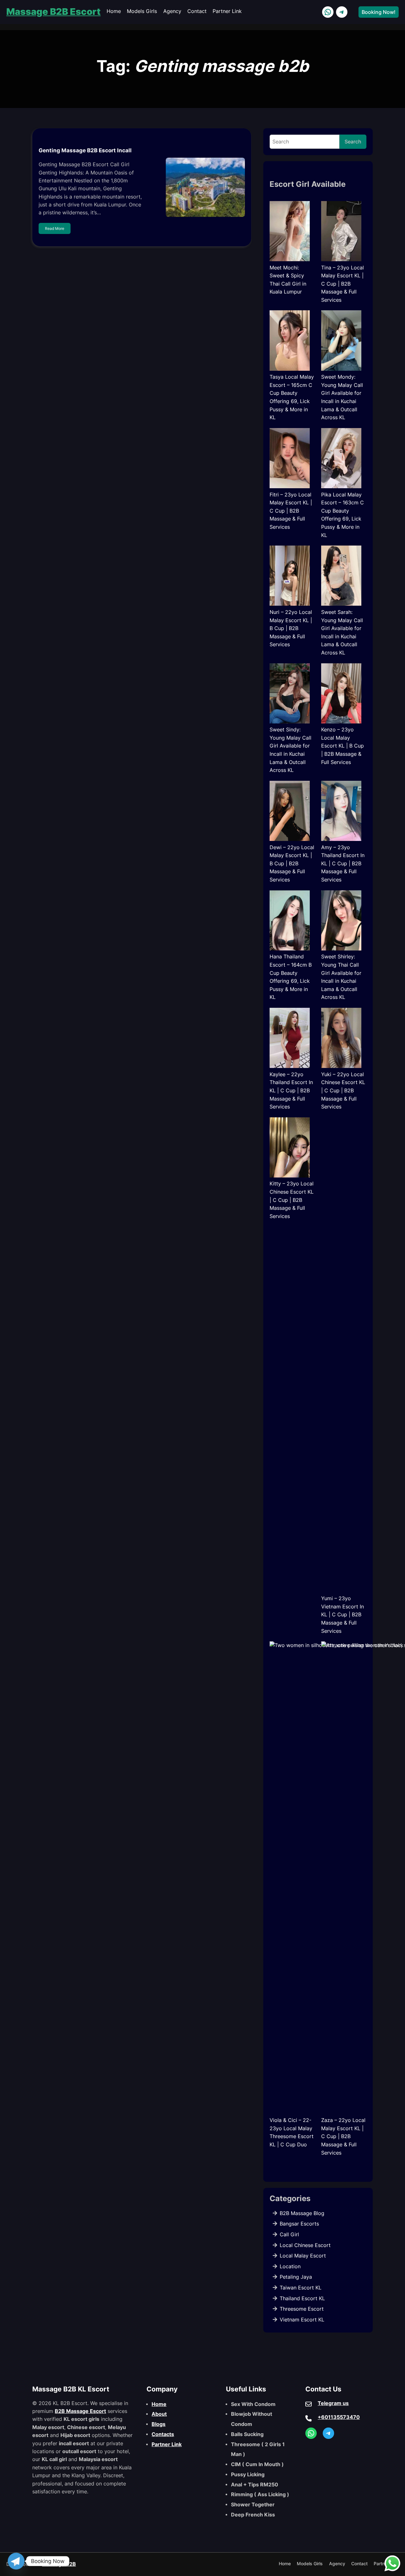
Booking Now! (379, 12)
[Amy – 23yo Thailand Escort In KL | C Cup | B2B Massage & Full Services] (341, 812)
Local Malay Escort (303, 2256)
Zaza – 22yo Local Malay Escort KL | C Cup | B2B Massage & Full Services (343, 2136)
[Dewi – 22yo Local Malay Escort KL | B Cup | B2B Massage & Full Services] (290, 812)
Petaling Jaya (296, 2277)
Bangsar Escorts (299, 2224)
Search (353, 142)
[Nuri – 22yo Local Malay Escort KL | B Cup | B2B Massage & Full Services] (290, 577)
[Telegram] (16, 2561)
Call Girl (289, 2234)
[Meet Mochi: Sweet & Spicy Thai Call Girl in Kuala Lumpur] (290, 232)
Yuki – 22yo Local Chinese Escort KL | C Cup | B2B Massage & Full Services (343, 1090)
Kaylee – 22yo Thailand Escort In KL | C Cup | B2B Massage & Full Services (291, 1090)
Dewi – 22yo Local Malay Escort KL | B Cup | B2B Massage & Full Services (292, 863)
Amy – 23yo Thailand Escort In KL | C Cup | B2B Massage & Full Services (343, 863)
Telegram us (333, 2403)
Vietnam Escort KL (302, 2320)
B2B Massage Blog (302, 2213)
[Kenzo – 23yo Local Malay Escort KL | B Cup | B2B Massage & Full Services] (341, 695)
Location (290, 2266)
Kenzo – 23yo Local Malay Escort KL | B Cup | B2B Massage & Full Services (343, 746)
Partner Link (167, 2444)
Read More (55, 228)
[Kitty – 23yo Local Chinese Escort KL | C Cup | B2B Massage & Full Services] (290, 1149)
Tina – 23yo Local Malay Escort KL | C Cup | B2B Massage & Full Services (343, 284)
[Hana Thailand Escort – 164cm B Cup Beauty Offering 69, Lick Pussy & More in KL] (290, 922)
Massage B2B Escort (53, 12)
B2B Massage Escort (80, 2411)
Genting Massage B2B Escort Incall (85, 150)
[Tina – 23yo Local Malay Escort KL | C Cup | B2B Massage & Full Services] (341, 232)
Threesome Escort (302, 2309)
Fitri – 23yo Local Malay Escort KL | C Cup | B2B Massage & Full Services (291, 511)
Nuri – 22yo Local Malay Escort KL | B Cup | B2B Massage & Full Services (291, 628)
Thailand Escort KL (302, 2298)
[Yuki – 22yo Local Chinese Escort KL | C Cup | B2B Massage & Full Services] (341, 1039)
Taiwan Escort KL (301, 2288)
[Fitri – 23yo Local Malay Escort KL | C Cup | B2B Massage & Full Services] (290, 459)
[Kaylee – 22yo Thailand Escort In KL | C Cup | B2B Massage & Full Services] (290, 1039)
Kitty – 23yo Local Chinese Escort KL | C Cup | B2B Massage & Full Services (292, 1200)
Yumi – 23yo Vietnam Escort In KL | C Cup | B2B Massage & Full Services (343, 1614)
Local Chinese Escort (305, 2245)
